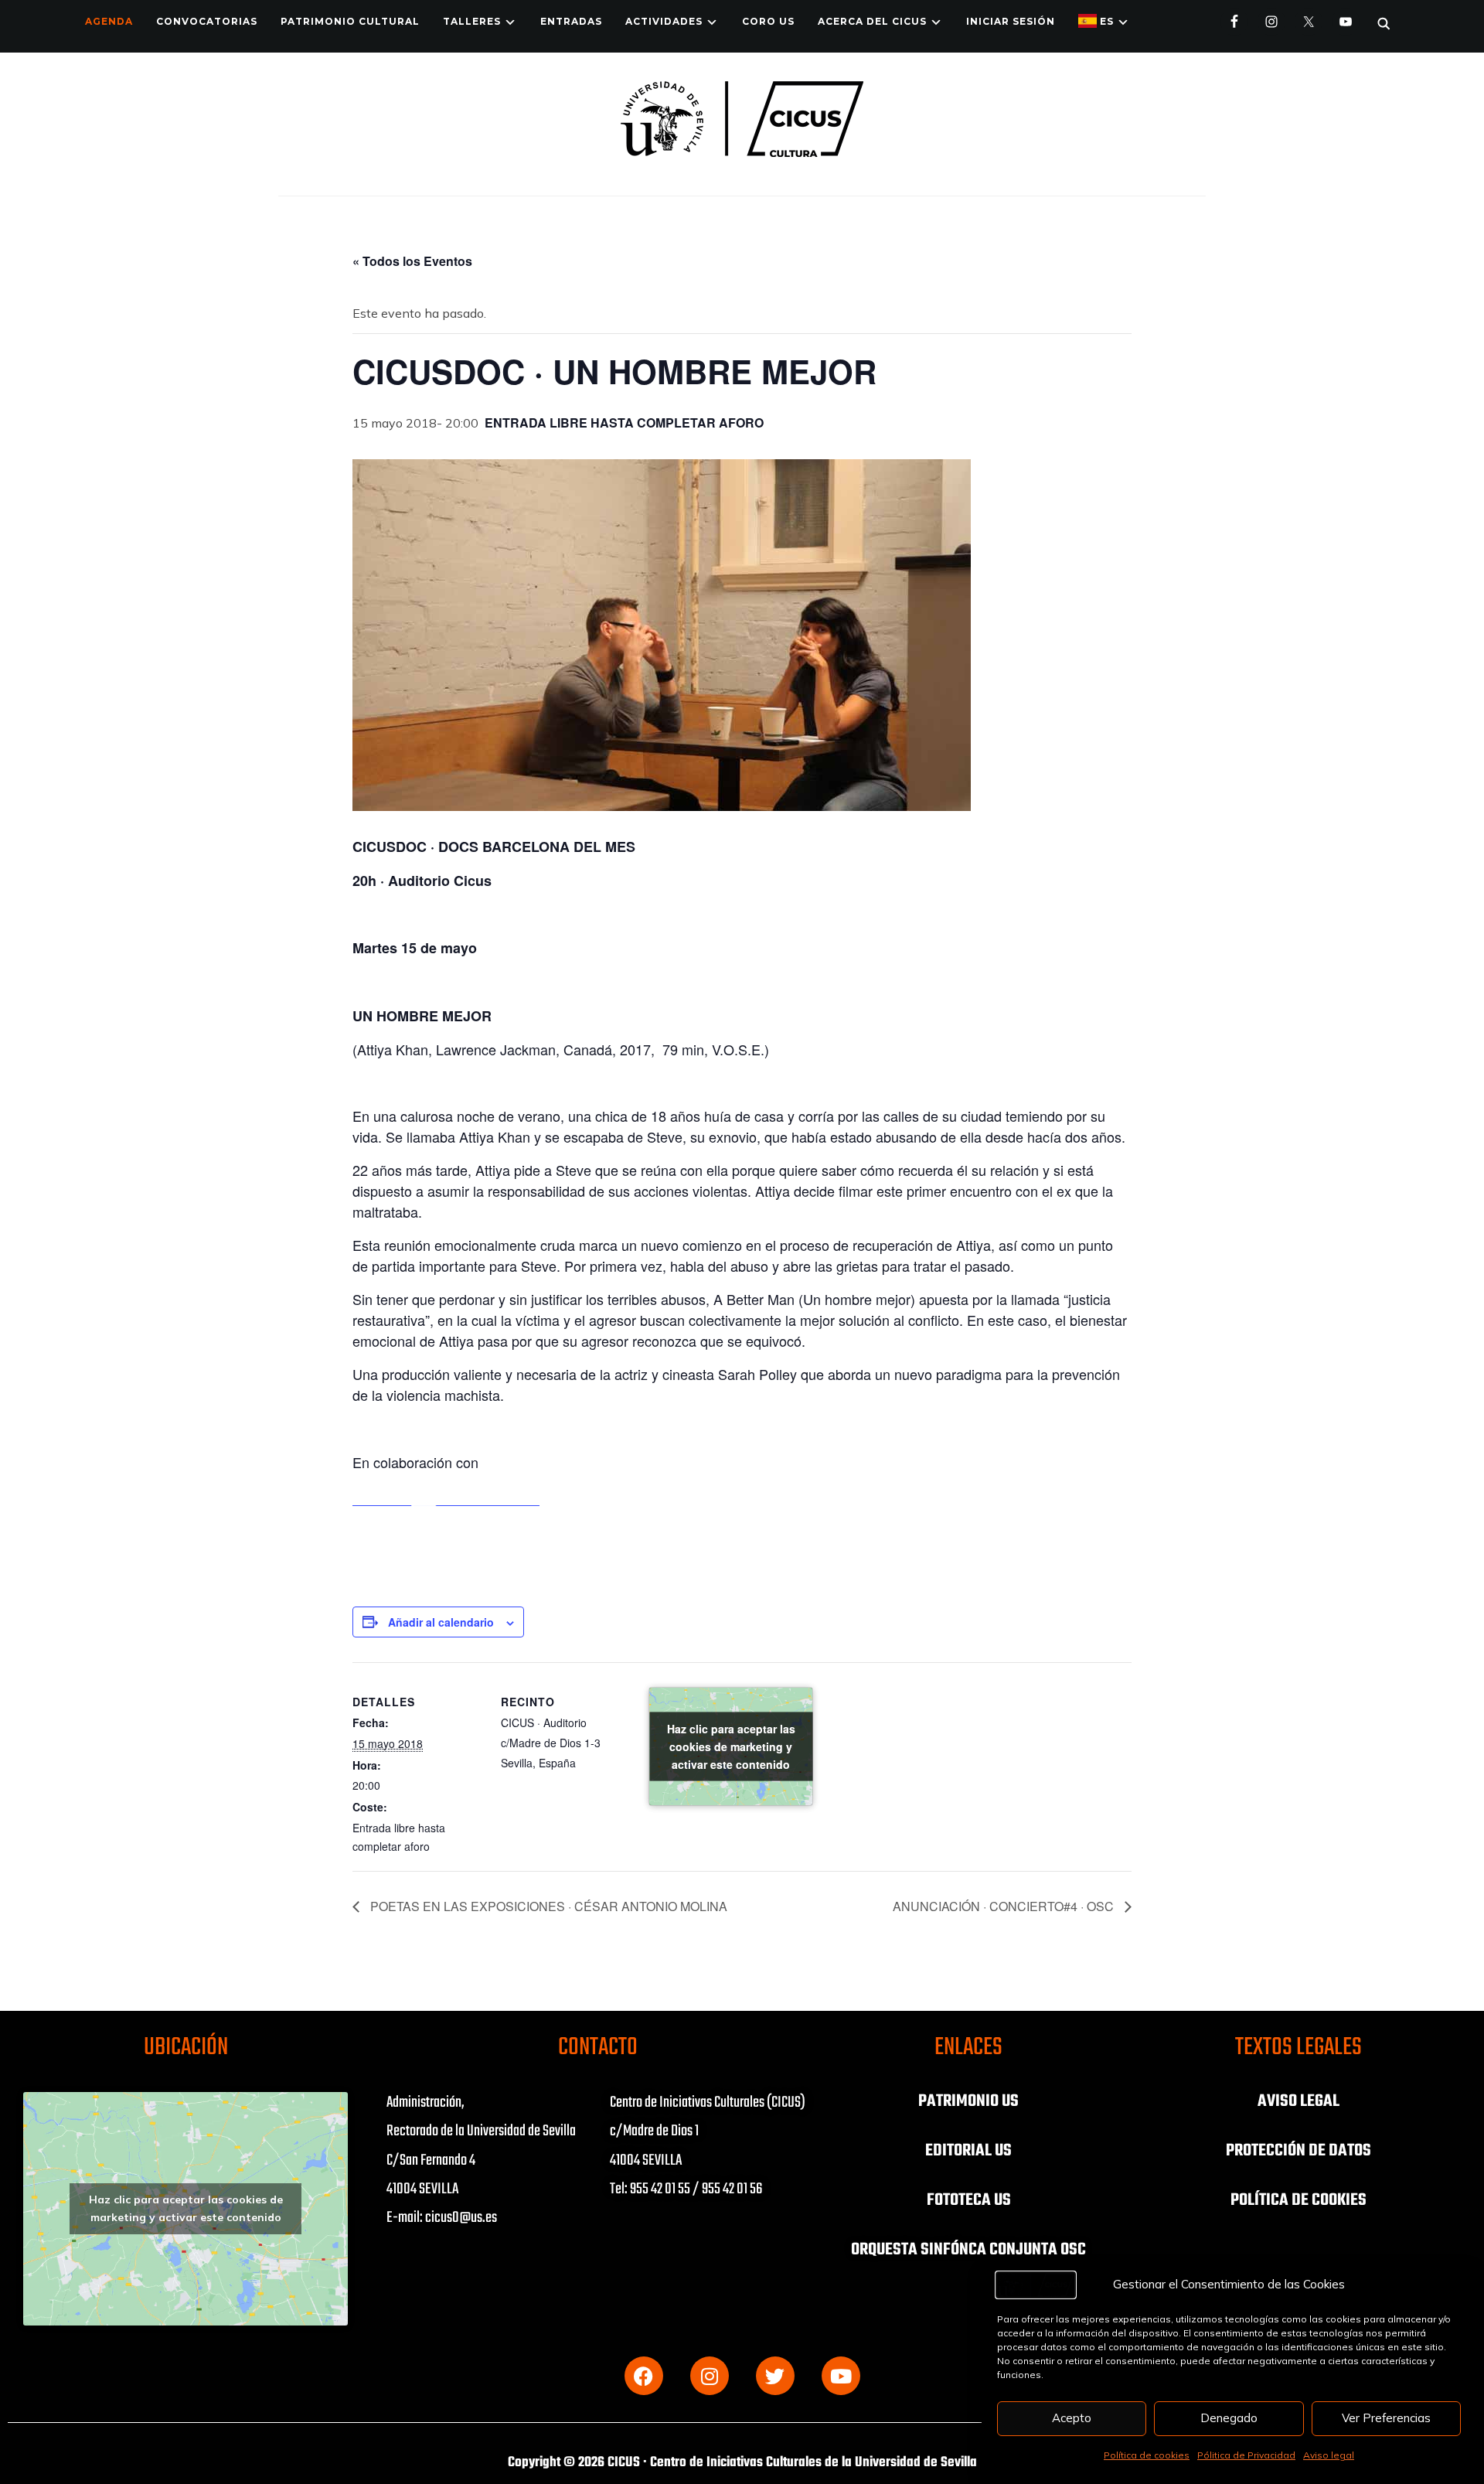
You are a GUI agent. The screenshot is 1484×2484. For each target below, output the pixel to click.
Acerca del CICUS (872, 21)
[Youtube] (841, 2376)
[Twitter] (775, 2376)
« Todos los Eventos (412, 261)
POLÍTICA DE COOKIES (1298, 2200)
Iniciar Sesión (1011, 21)
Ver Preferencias (1386, 2418)
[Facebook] (644, 2376)
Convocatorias (207, 21)
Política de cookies (1147, 2455)
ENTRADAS (571, 21)
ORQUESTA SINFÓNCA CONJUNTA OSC (968, 2250)
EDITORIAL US (968, 2151)
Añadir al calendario (441, 1622)
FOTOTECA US (969, 2200)
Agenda (109, 21)
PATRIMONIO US (968, 2101)
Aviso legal (1329, 2455)
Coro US (768, 21)
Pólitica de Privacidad (1246, 2455)
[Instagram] (710, 2376)
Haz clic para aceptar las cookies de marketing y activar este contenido (731, 1746)
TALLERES (472, 21)
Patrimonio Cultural (350, 21)
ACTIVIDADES (664, 21)
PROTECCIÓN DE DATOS (1298, 2151)
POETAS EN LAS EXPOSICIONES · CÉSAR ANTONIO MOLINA (547, 1906)
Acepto (1072, 2418)
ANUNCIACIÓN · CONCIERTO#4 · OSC (1005, 1906)
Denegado (1229, 2418)
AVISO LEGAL (1298, 2101)
